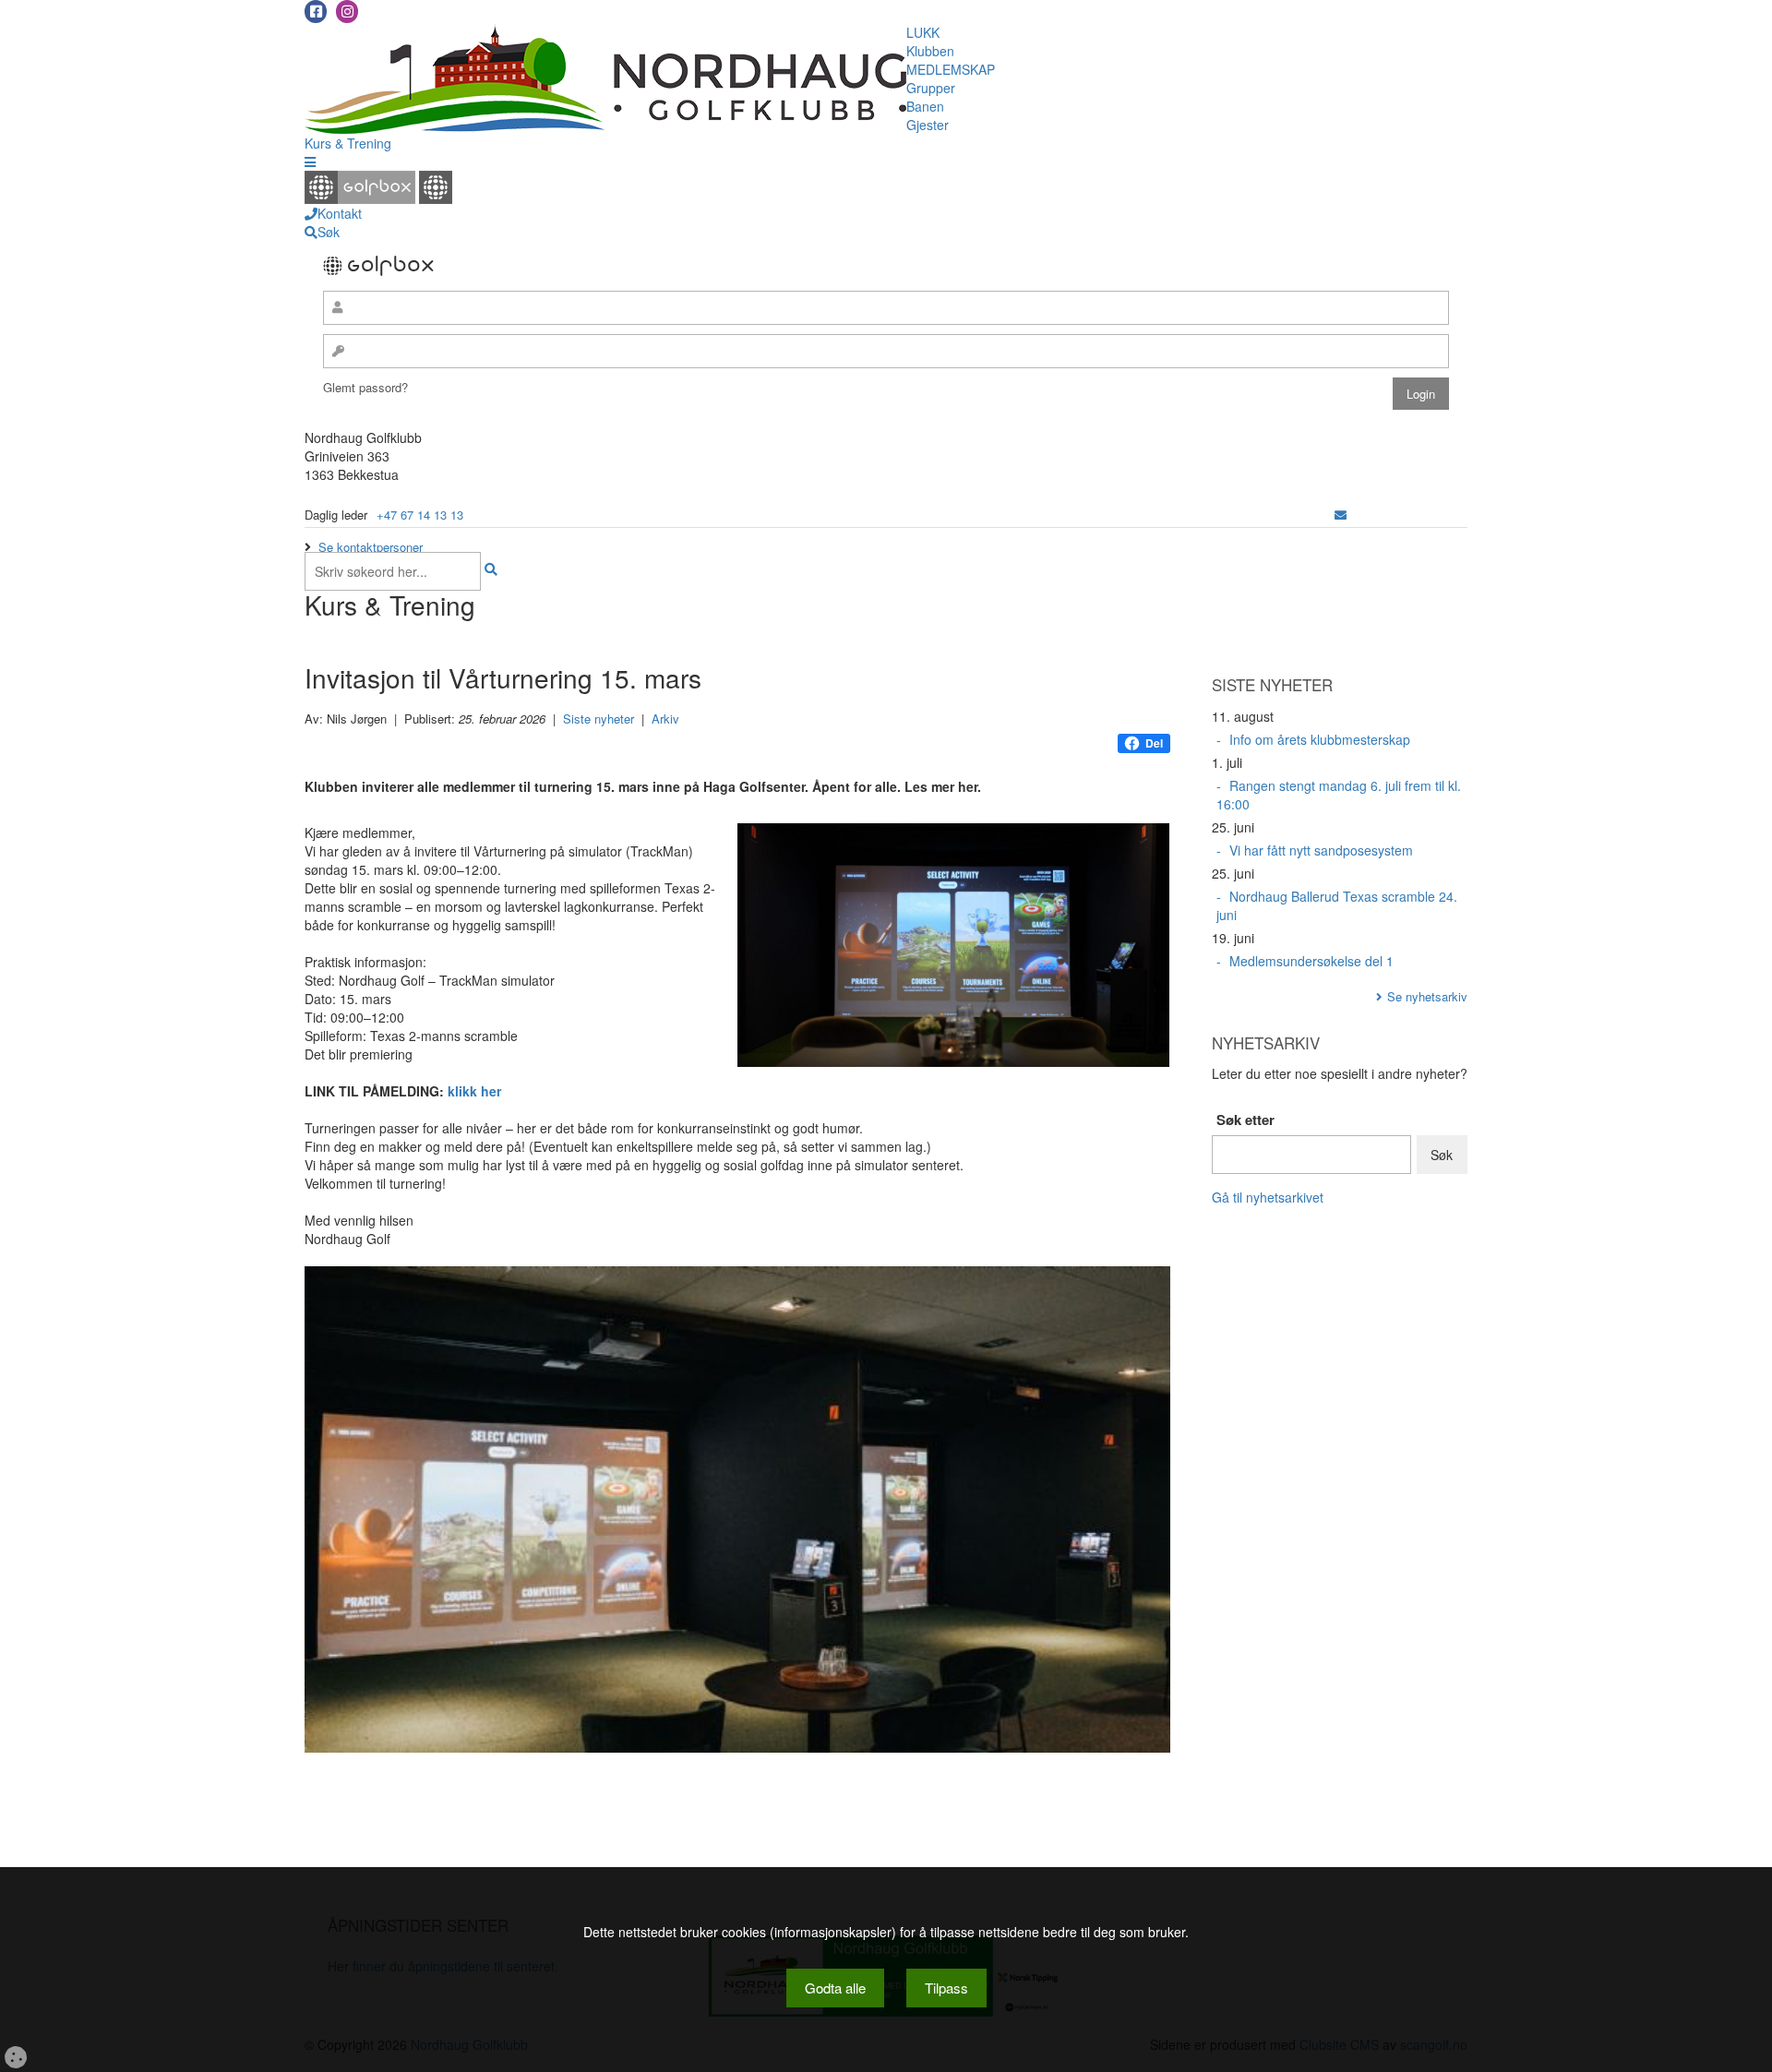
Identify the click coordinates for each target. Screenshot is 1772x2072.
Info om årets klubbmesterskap (1320, 739)
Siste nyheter (599, 719)
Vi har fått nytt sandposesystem (1321, 850)
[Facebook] (316, 12)
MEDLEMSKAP (951, 69)
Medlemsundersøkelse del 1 (1311, 961)
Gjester (928, 125)
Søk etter (1245, 1120)
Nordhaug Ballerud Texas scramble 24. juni (1337, 905)
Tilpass (946, 1988)
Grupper (931, 88)
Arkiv (665, 719)
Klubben (930, 51)
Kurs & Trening (348, 143)
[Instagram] (347, 12)
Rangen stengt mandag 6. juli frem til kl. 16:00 (1339, 795)
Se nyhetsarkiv (1427, 996)
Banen (925, 106)
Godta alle (835, 1988)
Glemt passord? (365, 387)
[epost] (1341, 515)
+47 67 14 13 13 (420, 515)
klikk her (474, 1091)
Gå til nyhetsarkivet (1268, 1197)
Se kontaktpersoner (371, 547)
